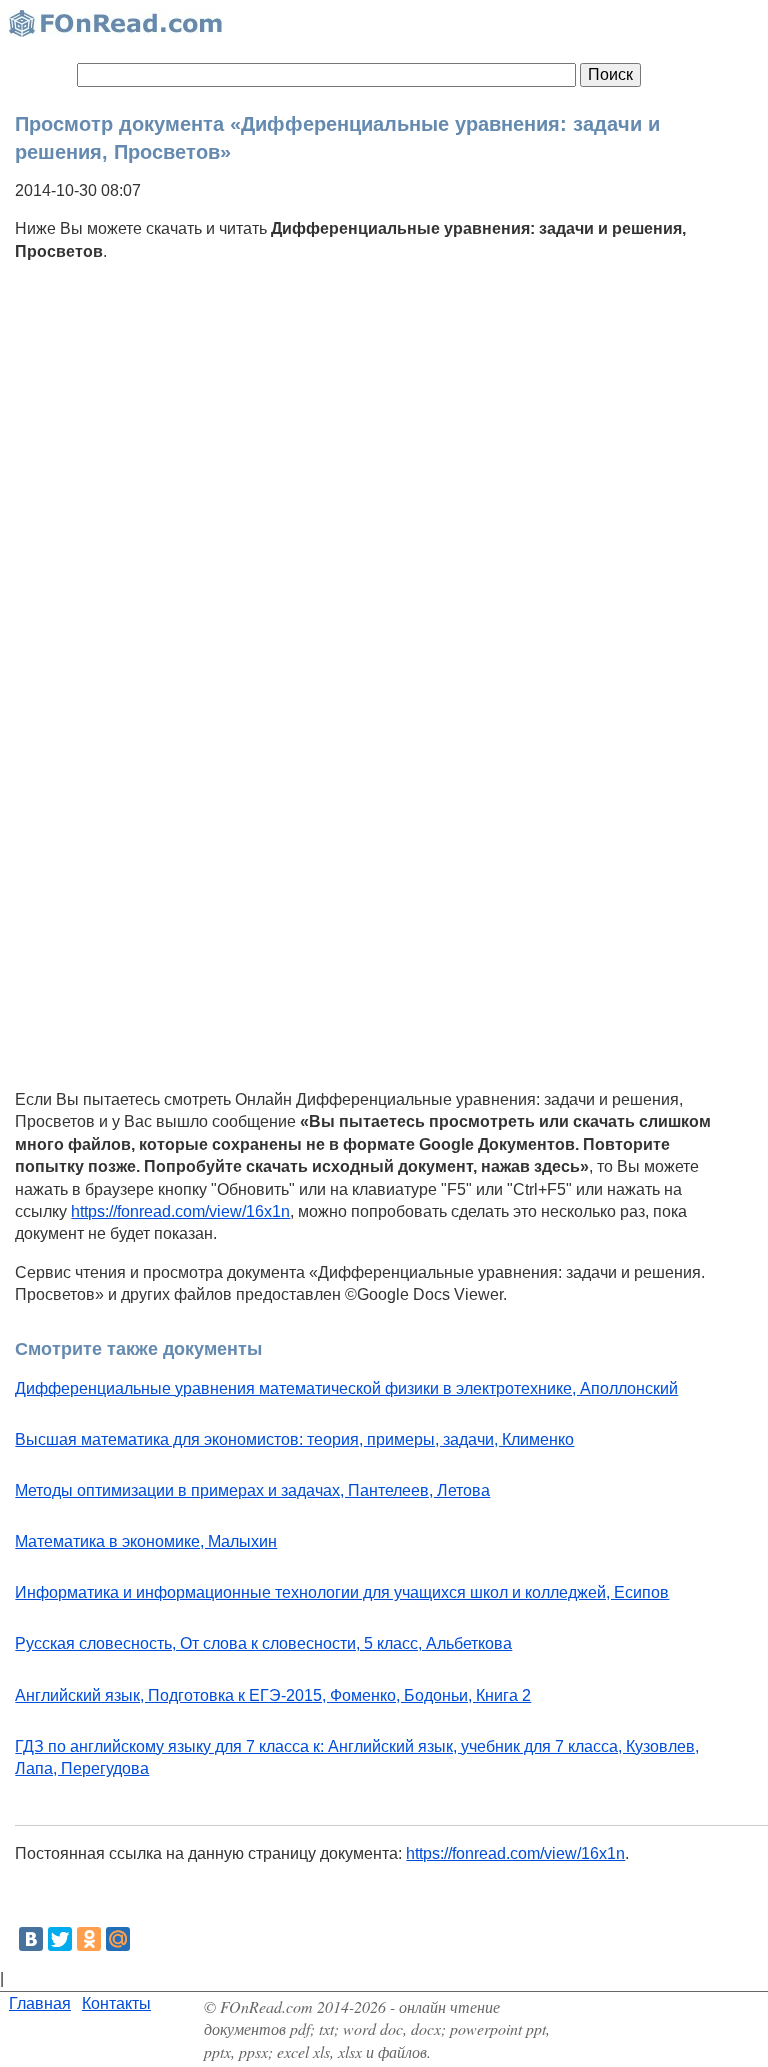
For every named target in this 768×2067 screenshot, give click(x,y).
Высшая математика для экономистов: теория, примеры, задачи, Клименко (294, 1439)
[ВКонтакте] (31, 1939)
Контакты (116, 2003)
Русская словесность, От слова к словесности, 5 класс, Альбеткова (263, 1643)
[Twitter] (60, 1939)
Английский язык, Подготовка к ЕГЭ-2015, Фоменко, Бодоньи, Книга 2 (273, 1695)
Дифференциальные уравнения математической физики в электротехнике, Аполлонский (346, 1388)
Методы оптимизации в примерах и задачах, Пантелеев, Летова (252, 1490)
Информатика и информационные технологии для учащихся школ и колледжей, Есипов (342, 1592)
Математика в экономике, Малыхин (146, 1541)
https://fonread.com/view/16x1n (180, 1211)
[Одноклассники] (89, 1939)
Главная (40, 2003)
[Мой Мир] (118, 1939)
